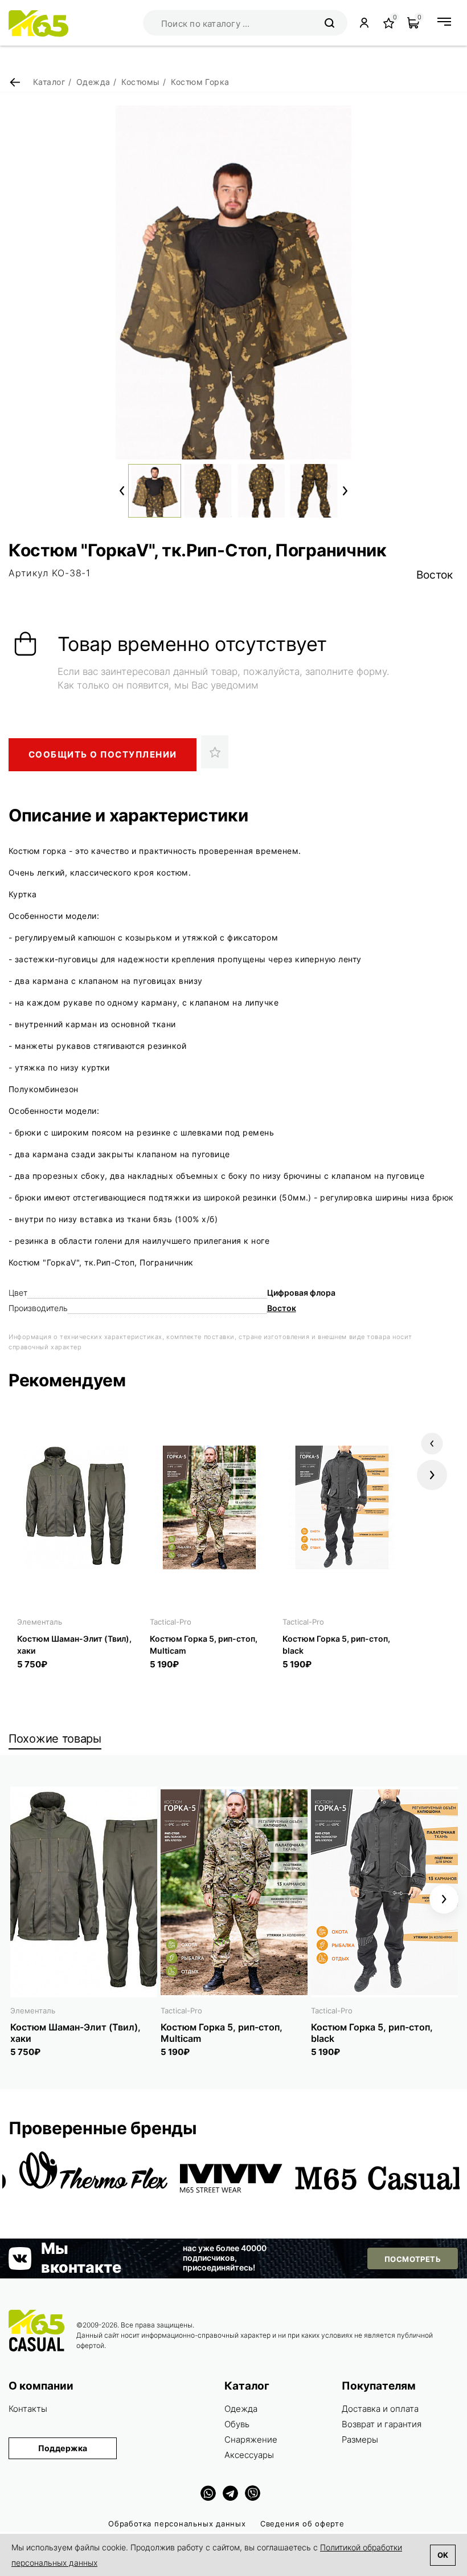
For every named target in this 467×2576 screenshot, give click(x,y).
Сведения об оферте (302, 2524)
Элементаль (40, 1622)
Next (345, 491)
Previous (122, 491)
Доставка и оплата (380, 2409)
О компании (41, 2386)
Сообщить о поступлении (103, 754)
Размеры (360, 2439)
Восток (435, 575)
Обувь (237, 2424)
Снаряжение (251, 2439)
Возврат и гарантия (382, 2424)
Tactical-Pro (171, 1622)
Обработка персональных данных (177, 2524)
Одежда (241, 2409)
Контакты (28, 2409)
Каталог (247, 2386)
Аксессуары (249, 2455)
